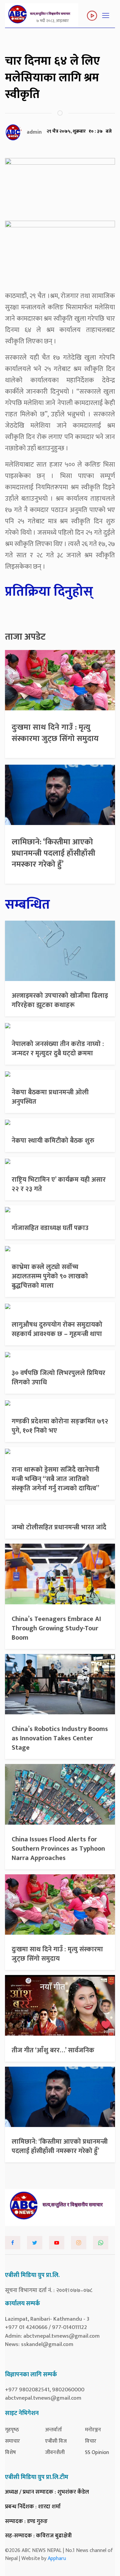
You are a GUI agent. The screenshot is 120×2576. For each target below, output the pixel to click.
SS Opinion (97, 2452)
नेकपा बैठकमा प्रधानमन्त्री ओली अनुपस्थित (50, 1097)
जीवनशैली (55, 2452)
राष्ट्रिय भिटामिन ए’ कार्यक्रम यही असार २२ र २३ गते (59, 1184)
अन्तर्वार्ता (53, 2430)
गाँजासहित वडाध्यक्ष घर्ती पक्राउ (50, 1228)
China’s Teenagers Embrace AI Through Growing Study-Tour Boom (56, 1628)
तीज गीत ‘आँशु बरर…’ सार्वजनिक (53, 2050)
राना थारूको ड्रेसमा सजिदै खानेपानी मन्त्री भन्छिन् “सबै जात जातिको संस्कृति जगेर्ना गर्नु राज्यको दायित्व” (55, 1479)
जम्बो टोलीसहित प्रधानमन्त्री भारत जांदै (59, 1527)
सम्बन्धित (27, 905)
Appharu (57, 2558)
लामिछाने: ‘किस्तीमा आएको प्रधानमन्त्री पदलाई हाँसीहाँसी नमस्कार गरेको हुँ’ (53, 853)
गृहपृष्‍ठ (12, 2430)
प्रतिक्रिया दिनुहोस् (49, 592)
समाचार (12, 2441)
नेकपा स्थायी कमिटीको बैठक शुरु (53, 1141)
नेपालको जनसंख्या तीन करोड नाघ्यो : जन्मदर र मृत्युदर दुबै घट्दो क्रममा (58, 1049)
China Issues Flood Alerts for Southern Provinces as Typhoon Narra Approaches (58, 1849)
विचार (91, 2441)
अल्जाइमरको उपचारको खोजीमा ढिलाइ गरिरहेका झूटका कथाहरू (60, 1000)
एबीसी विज (56, 2441)
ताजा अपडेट (25, 637)
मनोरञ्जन (93, 2430)
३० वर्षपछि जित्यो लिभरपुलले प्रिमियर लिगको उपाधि (58, 1378)
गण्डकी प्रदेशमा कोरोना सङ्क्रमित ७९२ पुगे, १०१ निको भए (60, 1426)
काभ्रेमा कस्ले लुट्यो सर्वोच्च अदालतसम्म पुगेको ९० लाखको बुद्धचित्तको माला (50, 1276)
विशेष (10, 2452)
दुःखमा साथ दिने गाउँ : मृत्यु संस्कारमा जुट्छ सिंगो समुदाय (55, 733)
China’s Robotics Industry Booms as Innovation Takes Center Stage (60, 1738)
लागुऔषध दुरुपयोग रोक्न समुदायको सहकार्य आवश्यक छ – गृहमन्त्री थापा (57, 1329)
